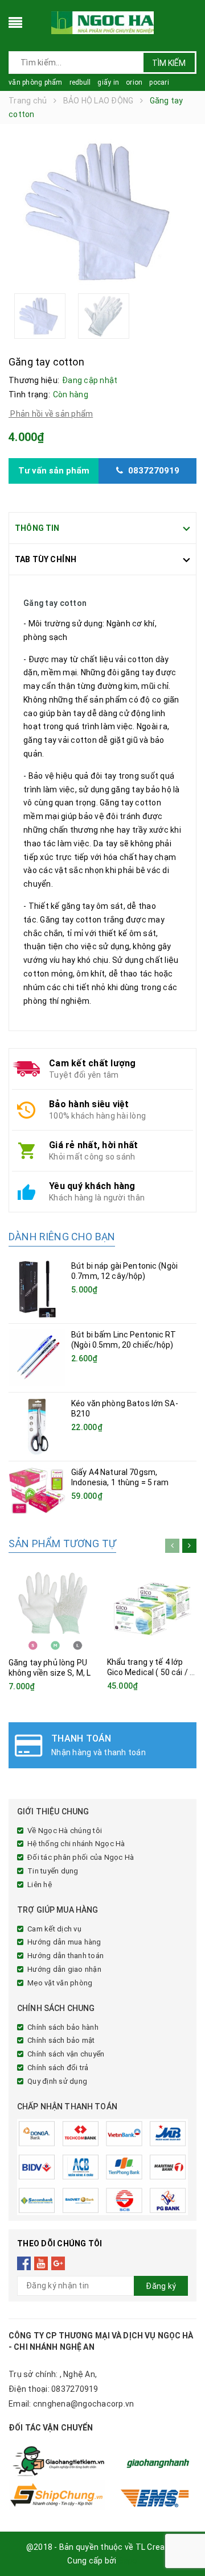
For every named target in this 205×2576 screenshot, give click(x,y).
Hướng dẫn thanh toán (65, 1956)
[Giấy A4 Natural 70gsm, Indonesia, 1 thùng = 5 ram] (37, 1491)
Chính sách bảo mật (61, 2040)
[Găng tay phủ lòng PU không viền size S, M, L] (54, 1607)
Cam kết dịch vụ (54, 1929)
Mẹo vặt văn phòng (60, 1983)
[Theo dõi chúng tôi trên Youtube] (41, 2263)
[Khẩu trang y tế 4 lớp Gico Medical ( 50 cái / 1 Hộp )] (152, 1606)
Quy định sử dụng (57, 2081)
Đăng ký (161, 2286)
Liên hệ (40, 1885)
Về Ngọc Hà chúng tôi (65, 1831)
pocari (159, 82)
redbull (80, 82)
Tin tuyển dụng (53, 1871)
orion (134, 82)
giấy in (108, 82)
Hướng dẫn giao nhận (64, 1969)
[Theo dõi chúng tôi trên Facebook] (24, 2263)
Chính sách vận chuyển (66, 2054)
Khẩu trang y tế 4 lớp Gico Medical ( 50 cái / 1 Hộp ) (151, 1672)
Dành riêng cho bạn (62, 1237)
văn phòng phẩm (36, 82)
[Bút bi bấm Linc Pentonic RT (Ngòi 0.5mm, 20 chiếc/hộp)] (37, 1358)
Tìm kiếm (169, 63)
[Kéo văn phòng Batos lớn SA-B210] (37, 1427)
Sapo (128, 2561)
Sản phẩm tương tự (62, 1543)
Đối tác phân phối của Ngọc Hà (81, 1857)
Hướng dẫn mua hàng (64, 1942)
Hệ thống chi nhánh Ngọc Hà (76, 1844)
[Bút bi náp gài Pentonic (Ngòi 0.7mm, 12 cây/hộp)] (37, 1289)
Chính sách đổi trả (58, 2068)
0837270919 (75, 2389)
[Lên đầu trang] (182, 2542)
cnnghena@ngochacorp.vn (84, 2404)
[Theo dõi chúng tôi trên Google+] (58, 2263)
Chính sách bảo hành (63, 2027)
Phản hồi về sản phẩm (51, 414)
